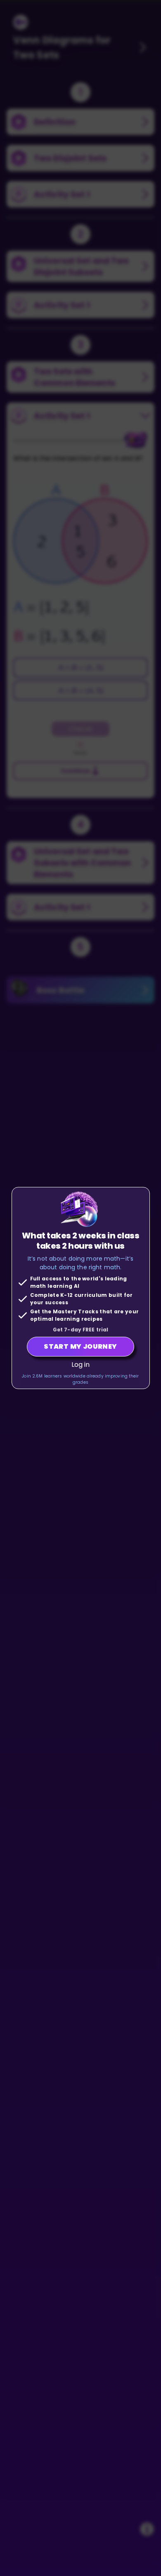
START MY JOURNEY (80, 1346)
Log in (81, 1365)
